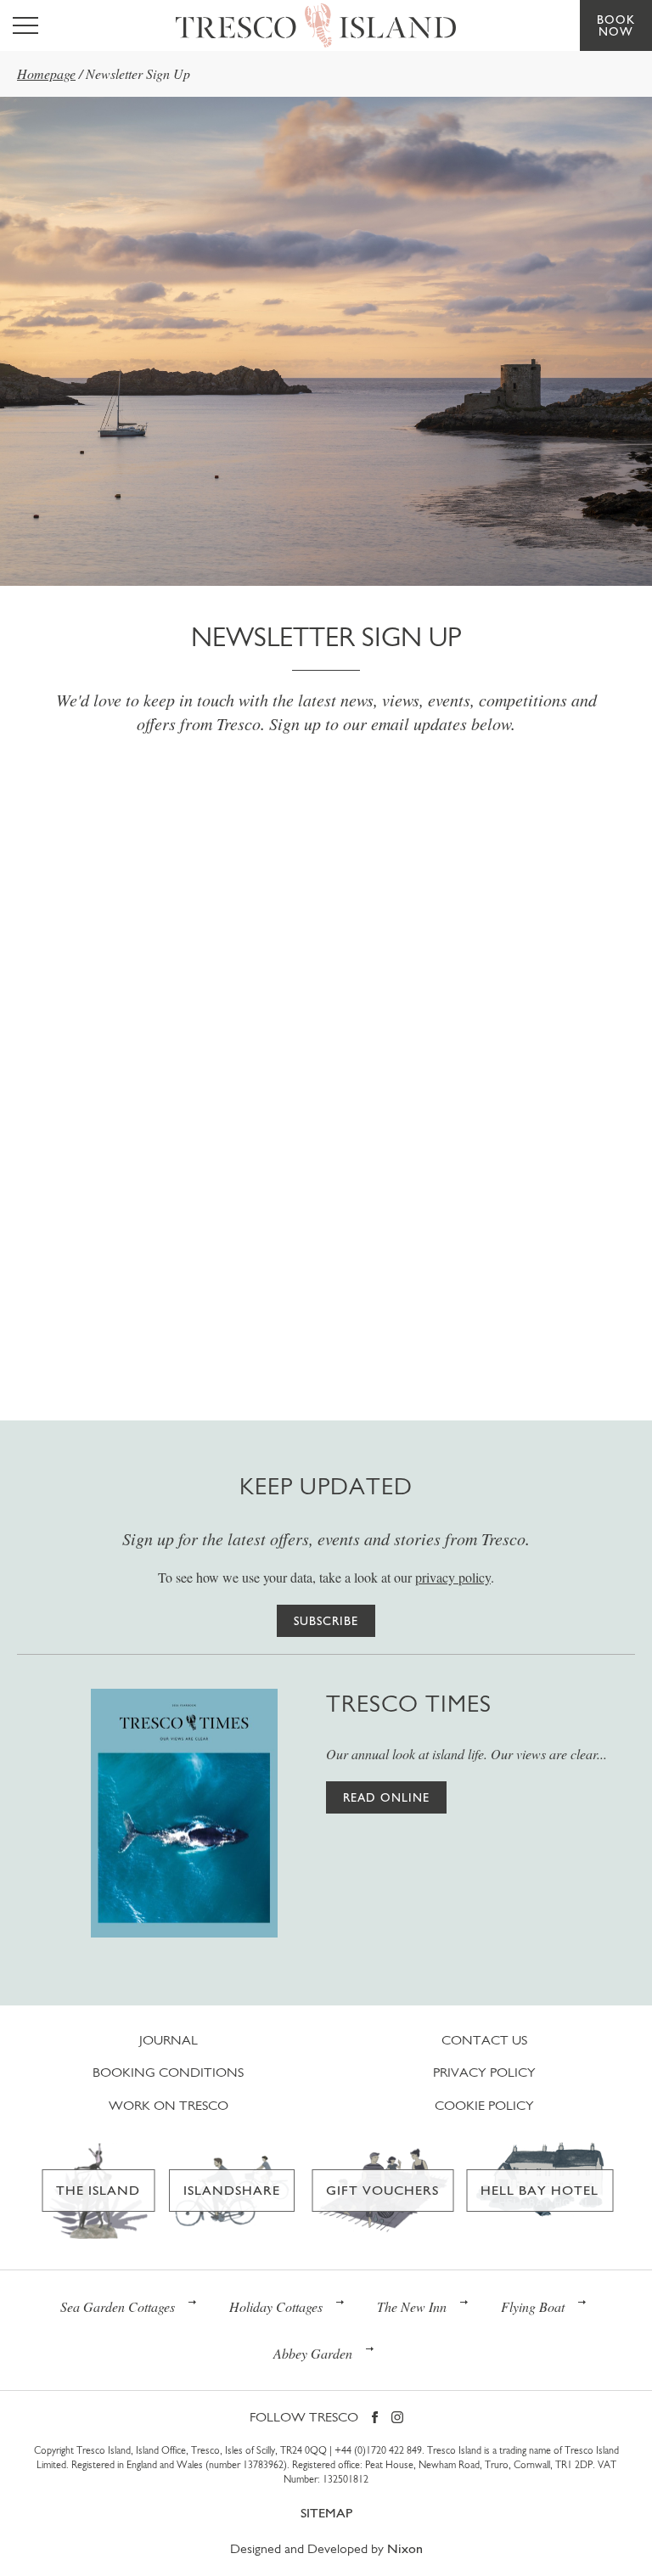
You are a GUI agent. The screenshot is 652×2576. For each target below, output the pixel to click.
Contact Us (484, 2040)
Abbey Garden (313, 2353)
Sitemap (326, 2513)
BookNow (616, 25)
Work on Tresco (169, 2105)
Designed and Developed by (326, 2548)
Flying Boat (533, 2306)
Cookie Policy (484, 2105)
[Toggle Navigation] (25, 25)
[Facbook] (375, 2419)
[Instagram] (397, 2419)
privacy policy (453, 1577)
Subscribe (326, 1621)
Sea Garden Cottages (118, 2306)
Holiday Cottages (276, 2306)
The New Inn (412, 2306)
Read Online (386, 1797)
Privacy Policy (484, 2072)
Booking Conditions (168, 2072)
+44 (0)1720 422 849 (378, 2450)
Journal (169, 2040)
